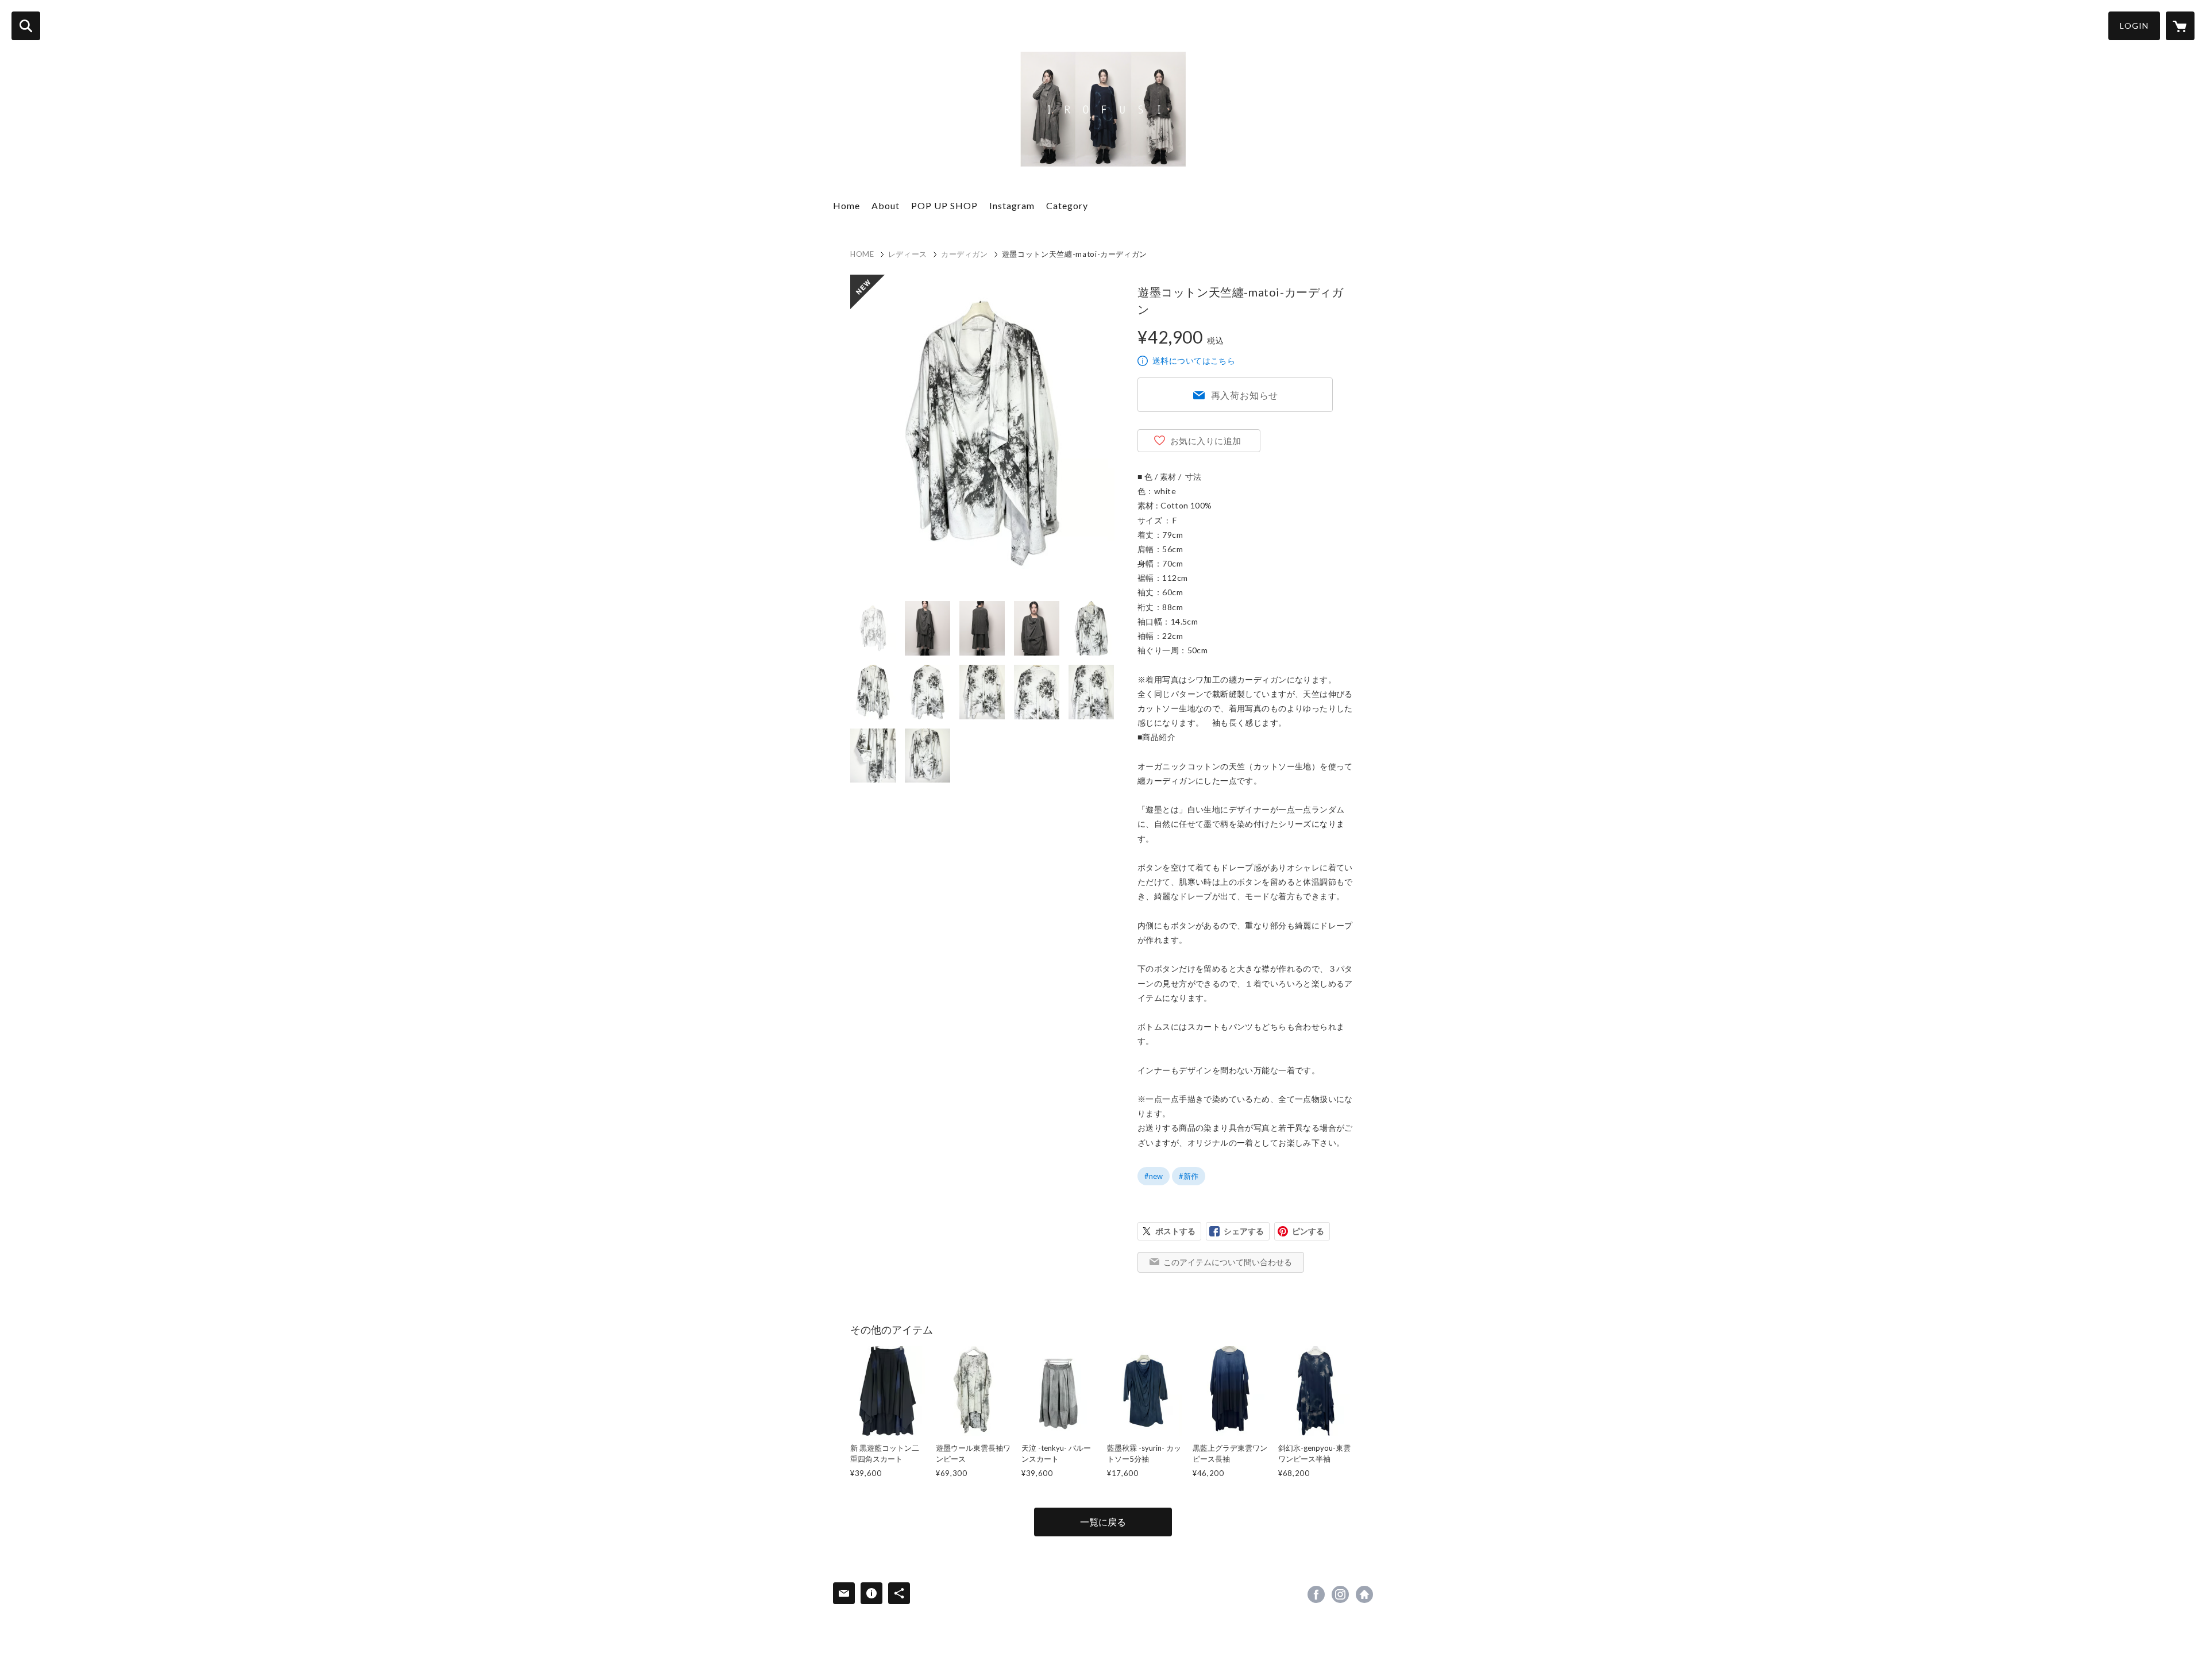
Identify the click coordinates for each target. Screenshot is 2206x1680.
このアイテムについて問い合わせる (1228, 1262)
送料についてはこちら (1194, 361)
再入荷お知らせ (1245, 395)
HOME (862, 254)
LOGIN (2134, 26)
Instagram (1012, 205)
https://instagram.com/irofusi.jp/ (1340, 1594)
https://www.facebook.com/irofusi (1316, 1594)
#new (1154, 1176)
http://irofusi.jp (1364, 1594)
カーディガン (965, 254)
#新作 (1189, 1176)
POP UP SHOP (944, 205)
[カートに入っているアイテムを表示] (2180, 26)
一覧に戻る (1103, 1522)
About (886, 205)
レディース (908, 254)
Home (846, 205)
